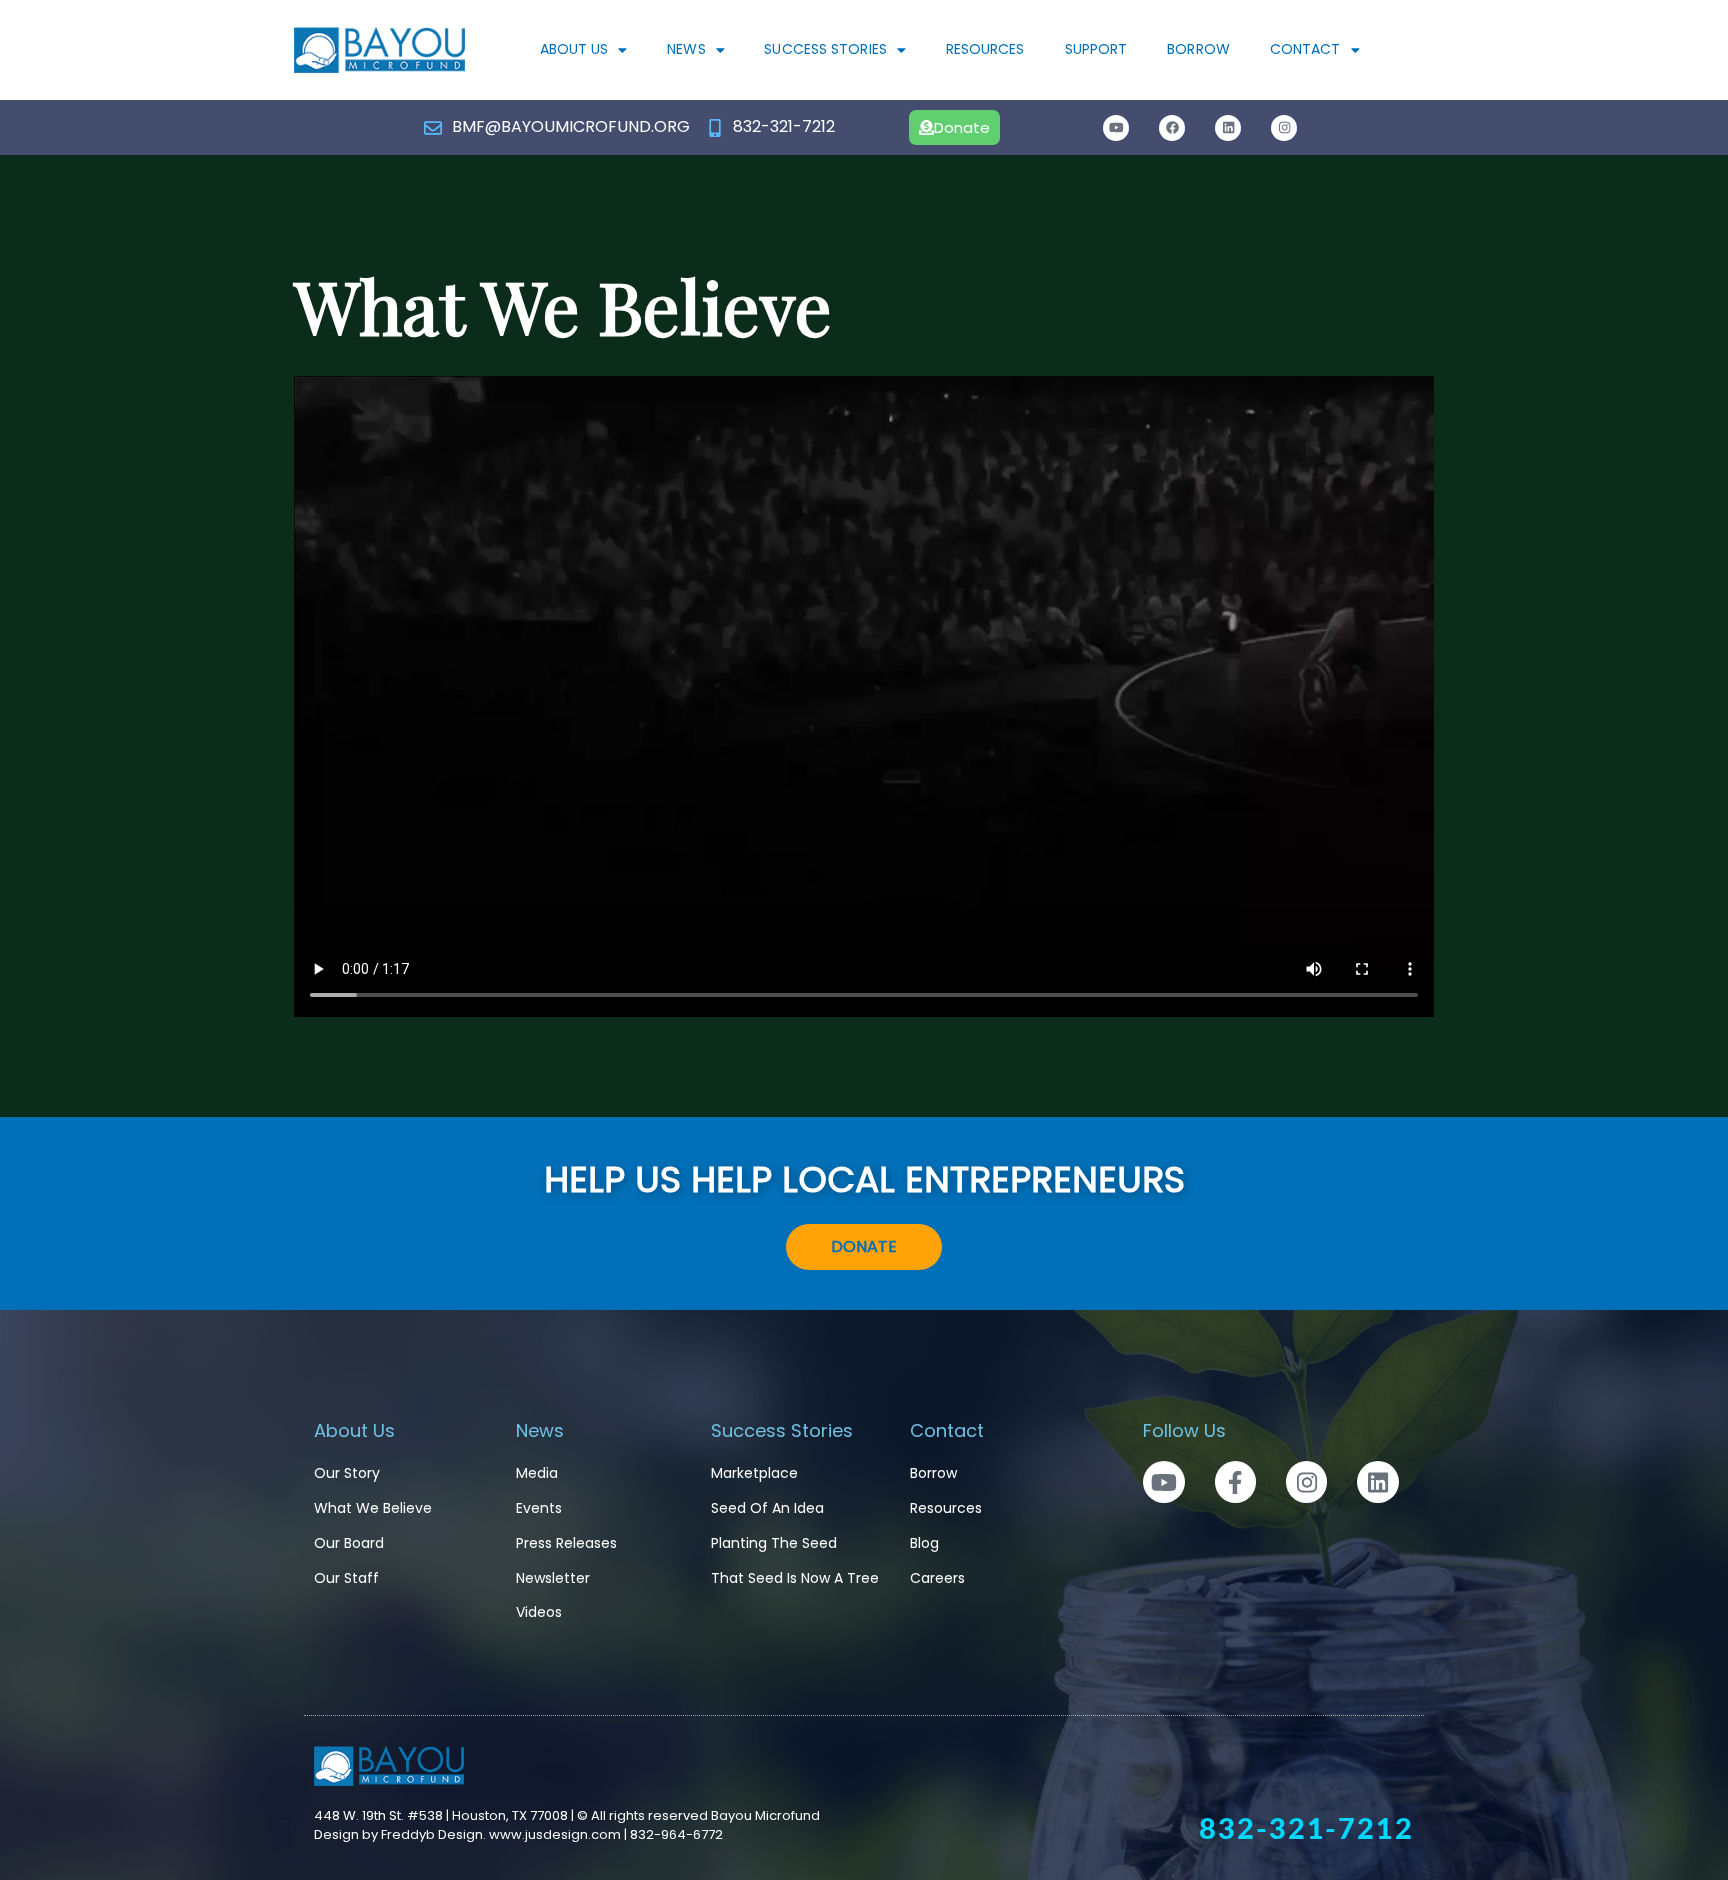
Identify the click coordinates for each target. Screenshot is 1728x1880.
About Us (574, 49)
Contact (1305, 49)
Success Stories (825, 49)
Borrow (1198, 49)
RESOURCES (985, 49)
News (686, 49)
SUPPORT (1096, 49)
